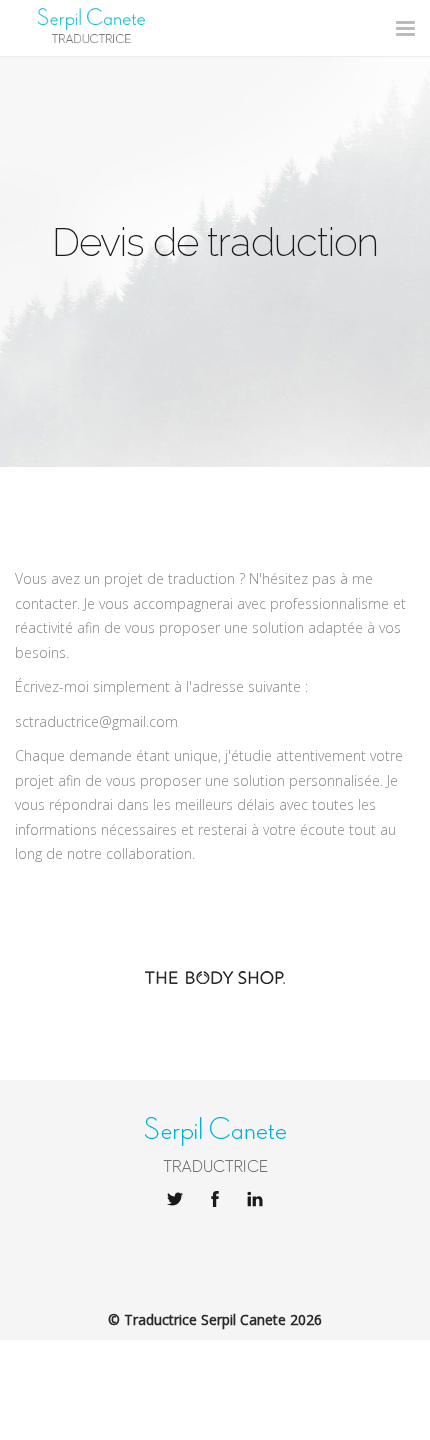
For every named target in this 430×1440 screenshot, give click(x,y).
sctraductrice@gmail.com (96, 721)
